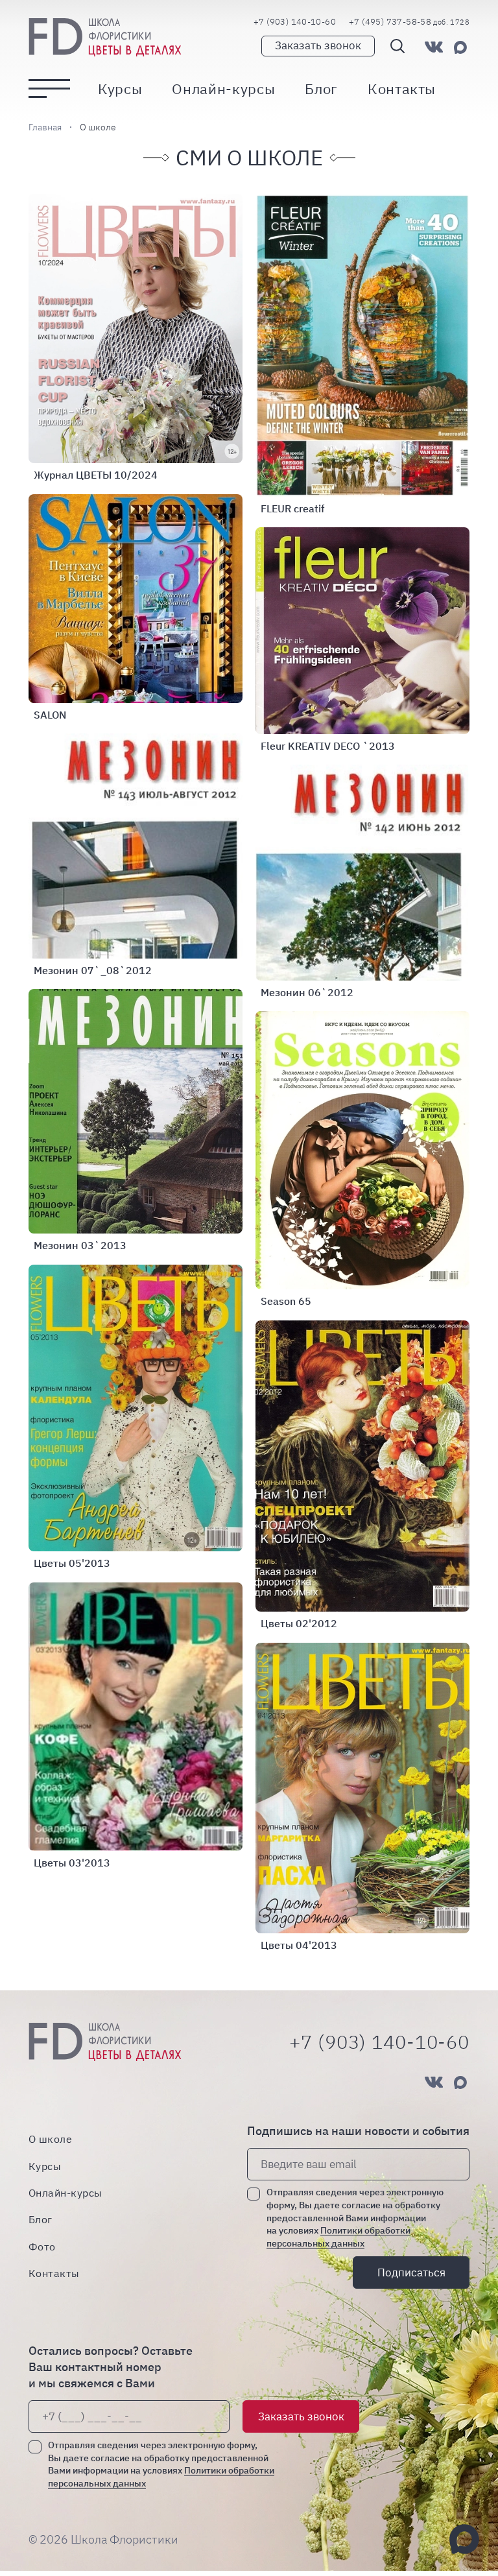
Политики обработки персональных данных (338, 2237)
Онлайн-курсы (223, 89)
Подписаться (411, 2272)
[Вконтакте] (434, 47)
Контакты (402, 89)
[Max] (460, 47)
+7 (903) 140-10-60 (295, 22)
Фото (42, 2246)
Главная (45, 127)
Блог (321, 89)
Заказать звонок (318, 45)
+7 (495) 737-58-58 (409, 22)
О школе (50, 2139)
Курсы (120, 89)
